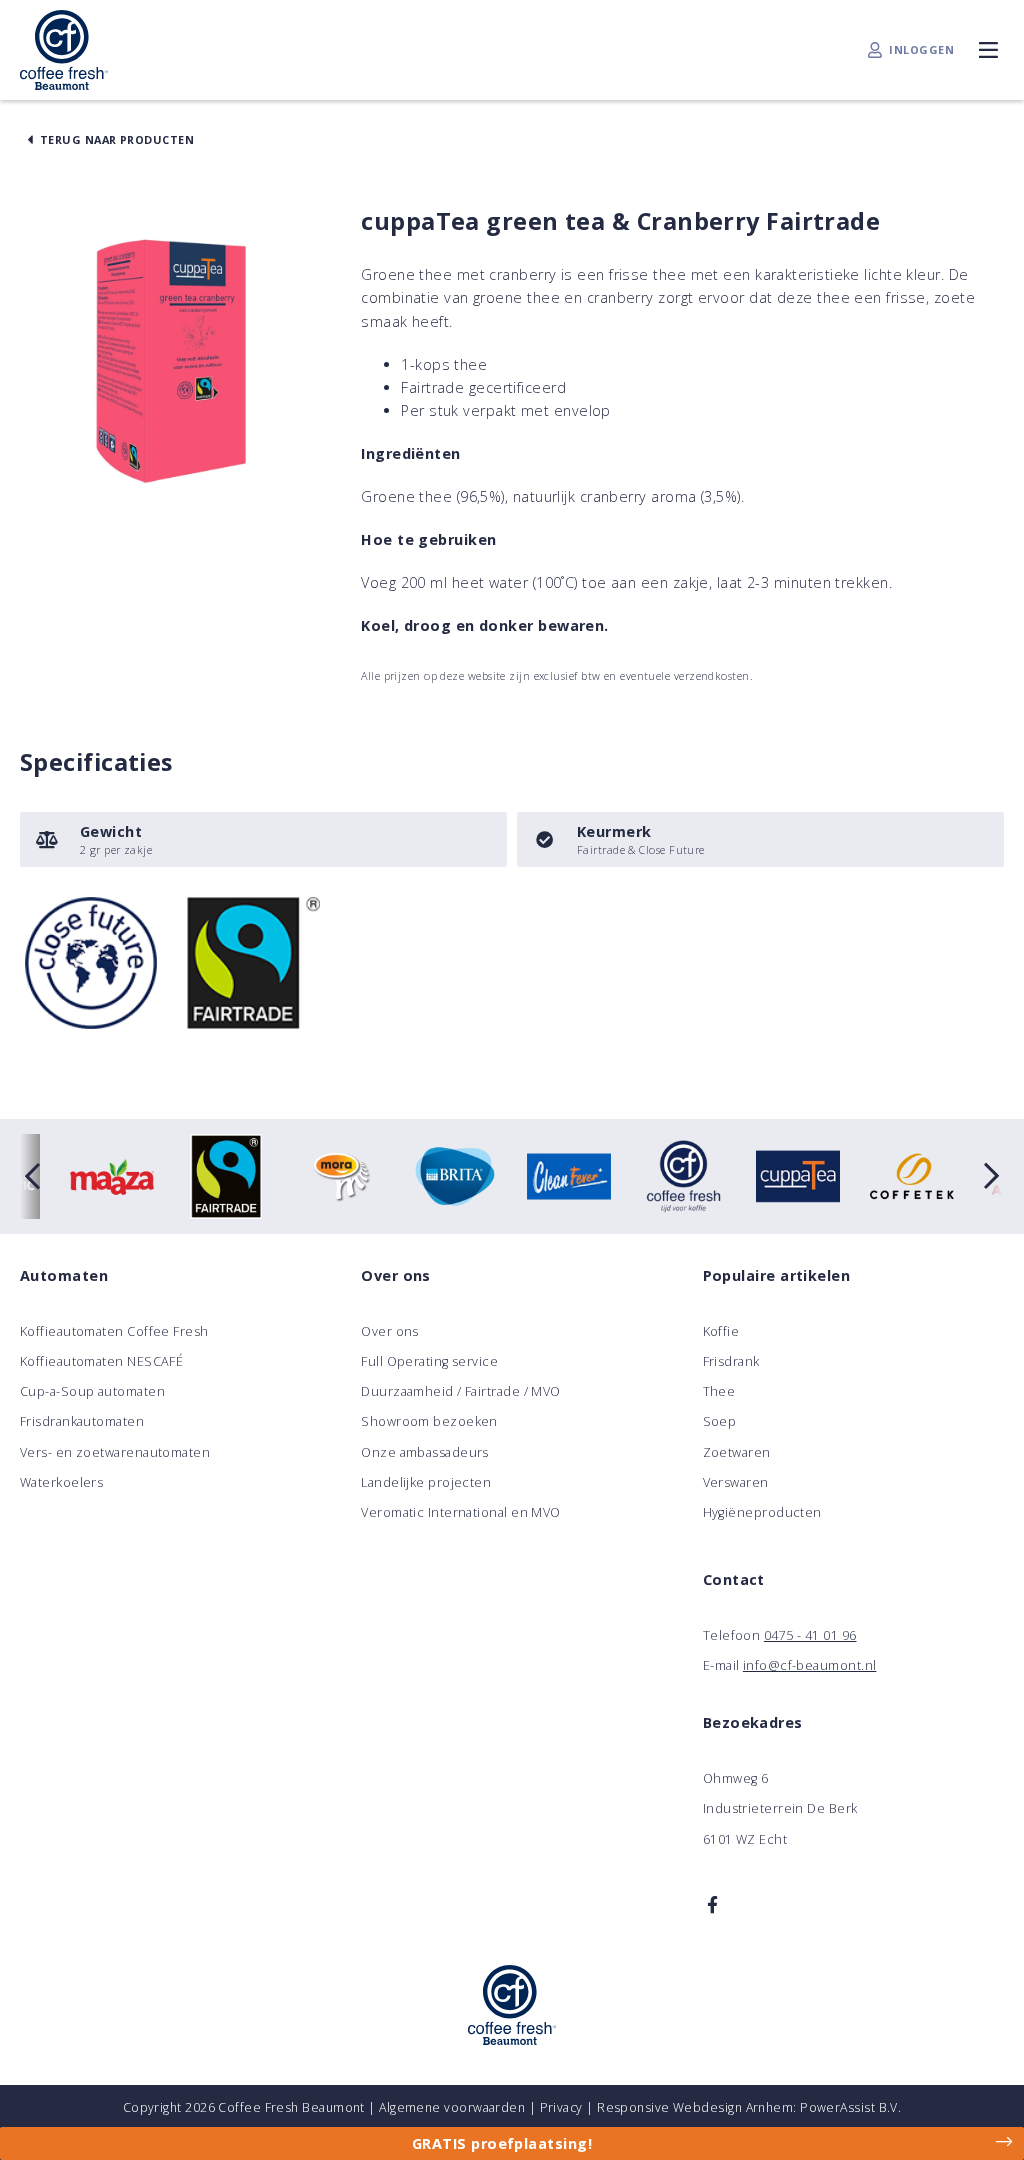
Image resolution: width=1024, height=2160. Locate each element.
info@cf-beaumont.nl (810, 1665)
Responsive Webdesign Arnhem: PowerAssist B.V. (749, 2107)
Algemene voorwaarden (452, 2107)
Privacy (561, 2107)
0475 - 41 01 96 (810, 1635)
